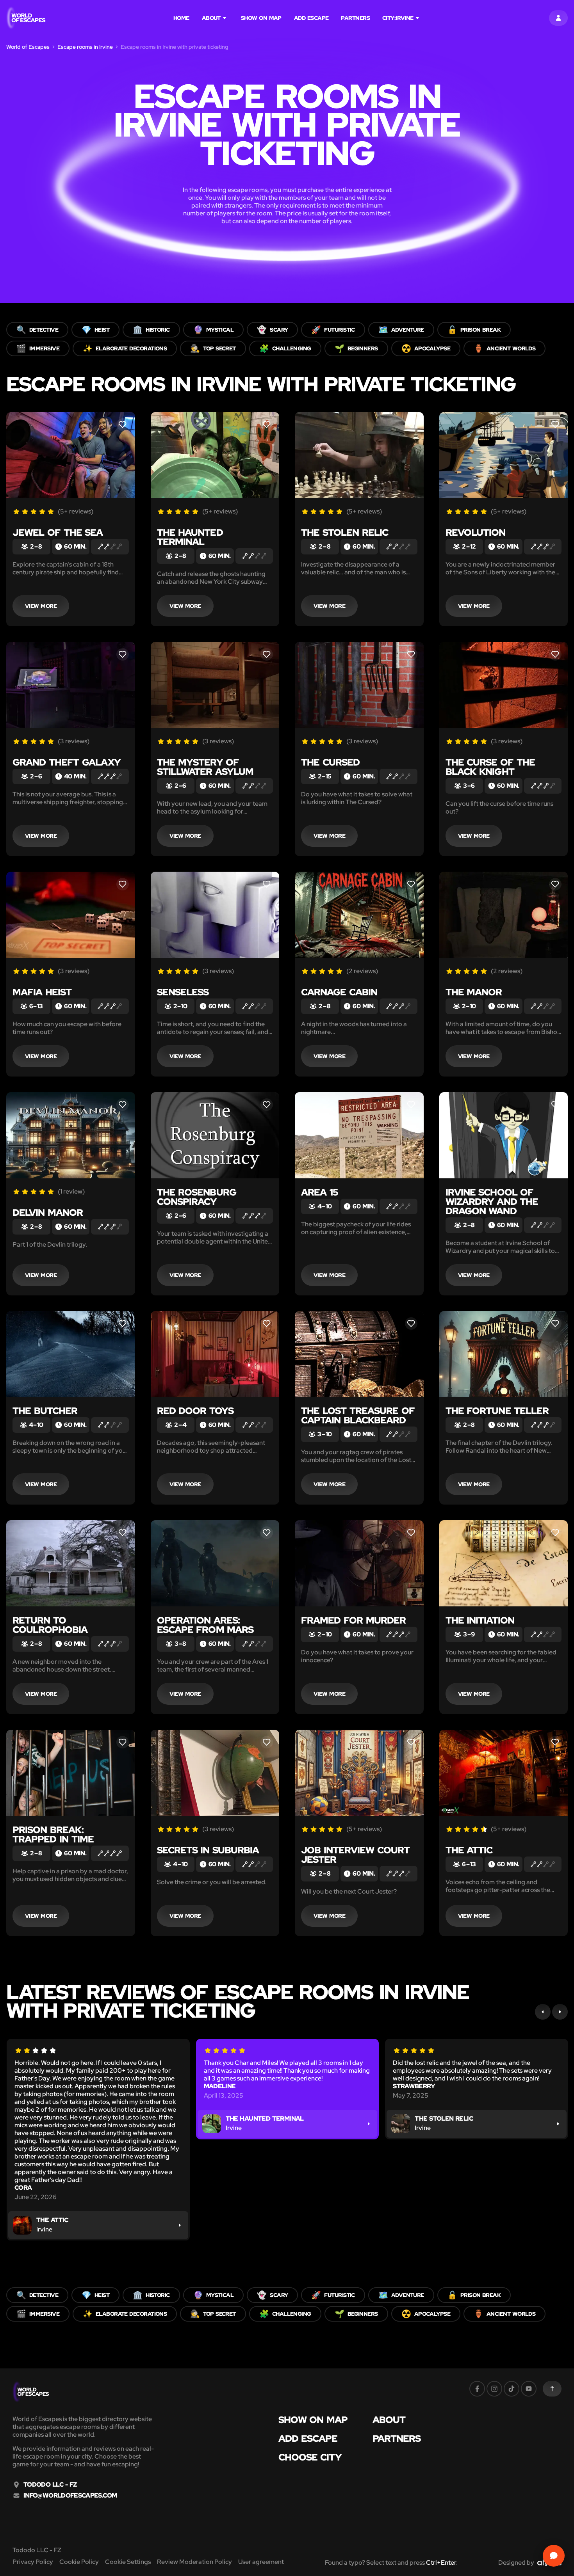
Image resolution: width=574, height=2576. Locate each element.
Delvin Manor (48, 1212)
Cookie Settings (128, 2562)
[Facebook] (477, 2389)
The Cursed (330, 762)
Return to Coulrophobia (50, 1625)
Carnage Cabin (339, 992)
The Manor (474, 992)
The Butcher (45, 1411)
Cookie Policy (79, 2562)
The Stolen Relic (345, 532)
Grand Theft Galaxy (67, 762)
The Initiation (480, 1620)
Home (181, 18)
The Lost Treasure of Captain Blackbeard (358, 1415)
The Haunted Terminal (190, 537)
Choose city (310, 2457)
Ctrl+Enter (441, 2563)
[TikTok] (512, 2389)
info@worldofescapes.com (70, 2496)
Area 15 (319, 1192)
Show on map (261, 18)
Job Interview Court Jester (355, 1855)
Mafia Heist (42, 992)
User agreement (261, 2562)
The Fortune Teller (497, 1411)
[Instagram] (494, 2389)
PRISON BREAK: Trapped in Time (53, 1834)
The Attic (469, 1850)
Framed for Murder (353, 1620)
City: (398, 18)
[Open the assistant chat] (554, 2556)
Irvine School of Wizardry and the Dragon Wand (492, 1202)
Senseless (183, 992)
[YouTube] (529, 2389)
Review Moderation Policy (194, 2562)
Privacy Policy (33, 2562)
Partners (355, 18)
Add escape (311, 18)
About (211, 18)
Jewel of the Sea (58, 532)
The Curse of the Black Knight (490, 767)
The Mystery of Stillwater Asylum (205, 767)
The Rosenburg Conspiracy (197, 1197)
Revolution (475, 532)
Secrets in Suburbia (208, 1850)
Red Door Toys (195, 1411)
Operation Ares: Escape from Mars (205, 1625)
